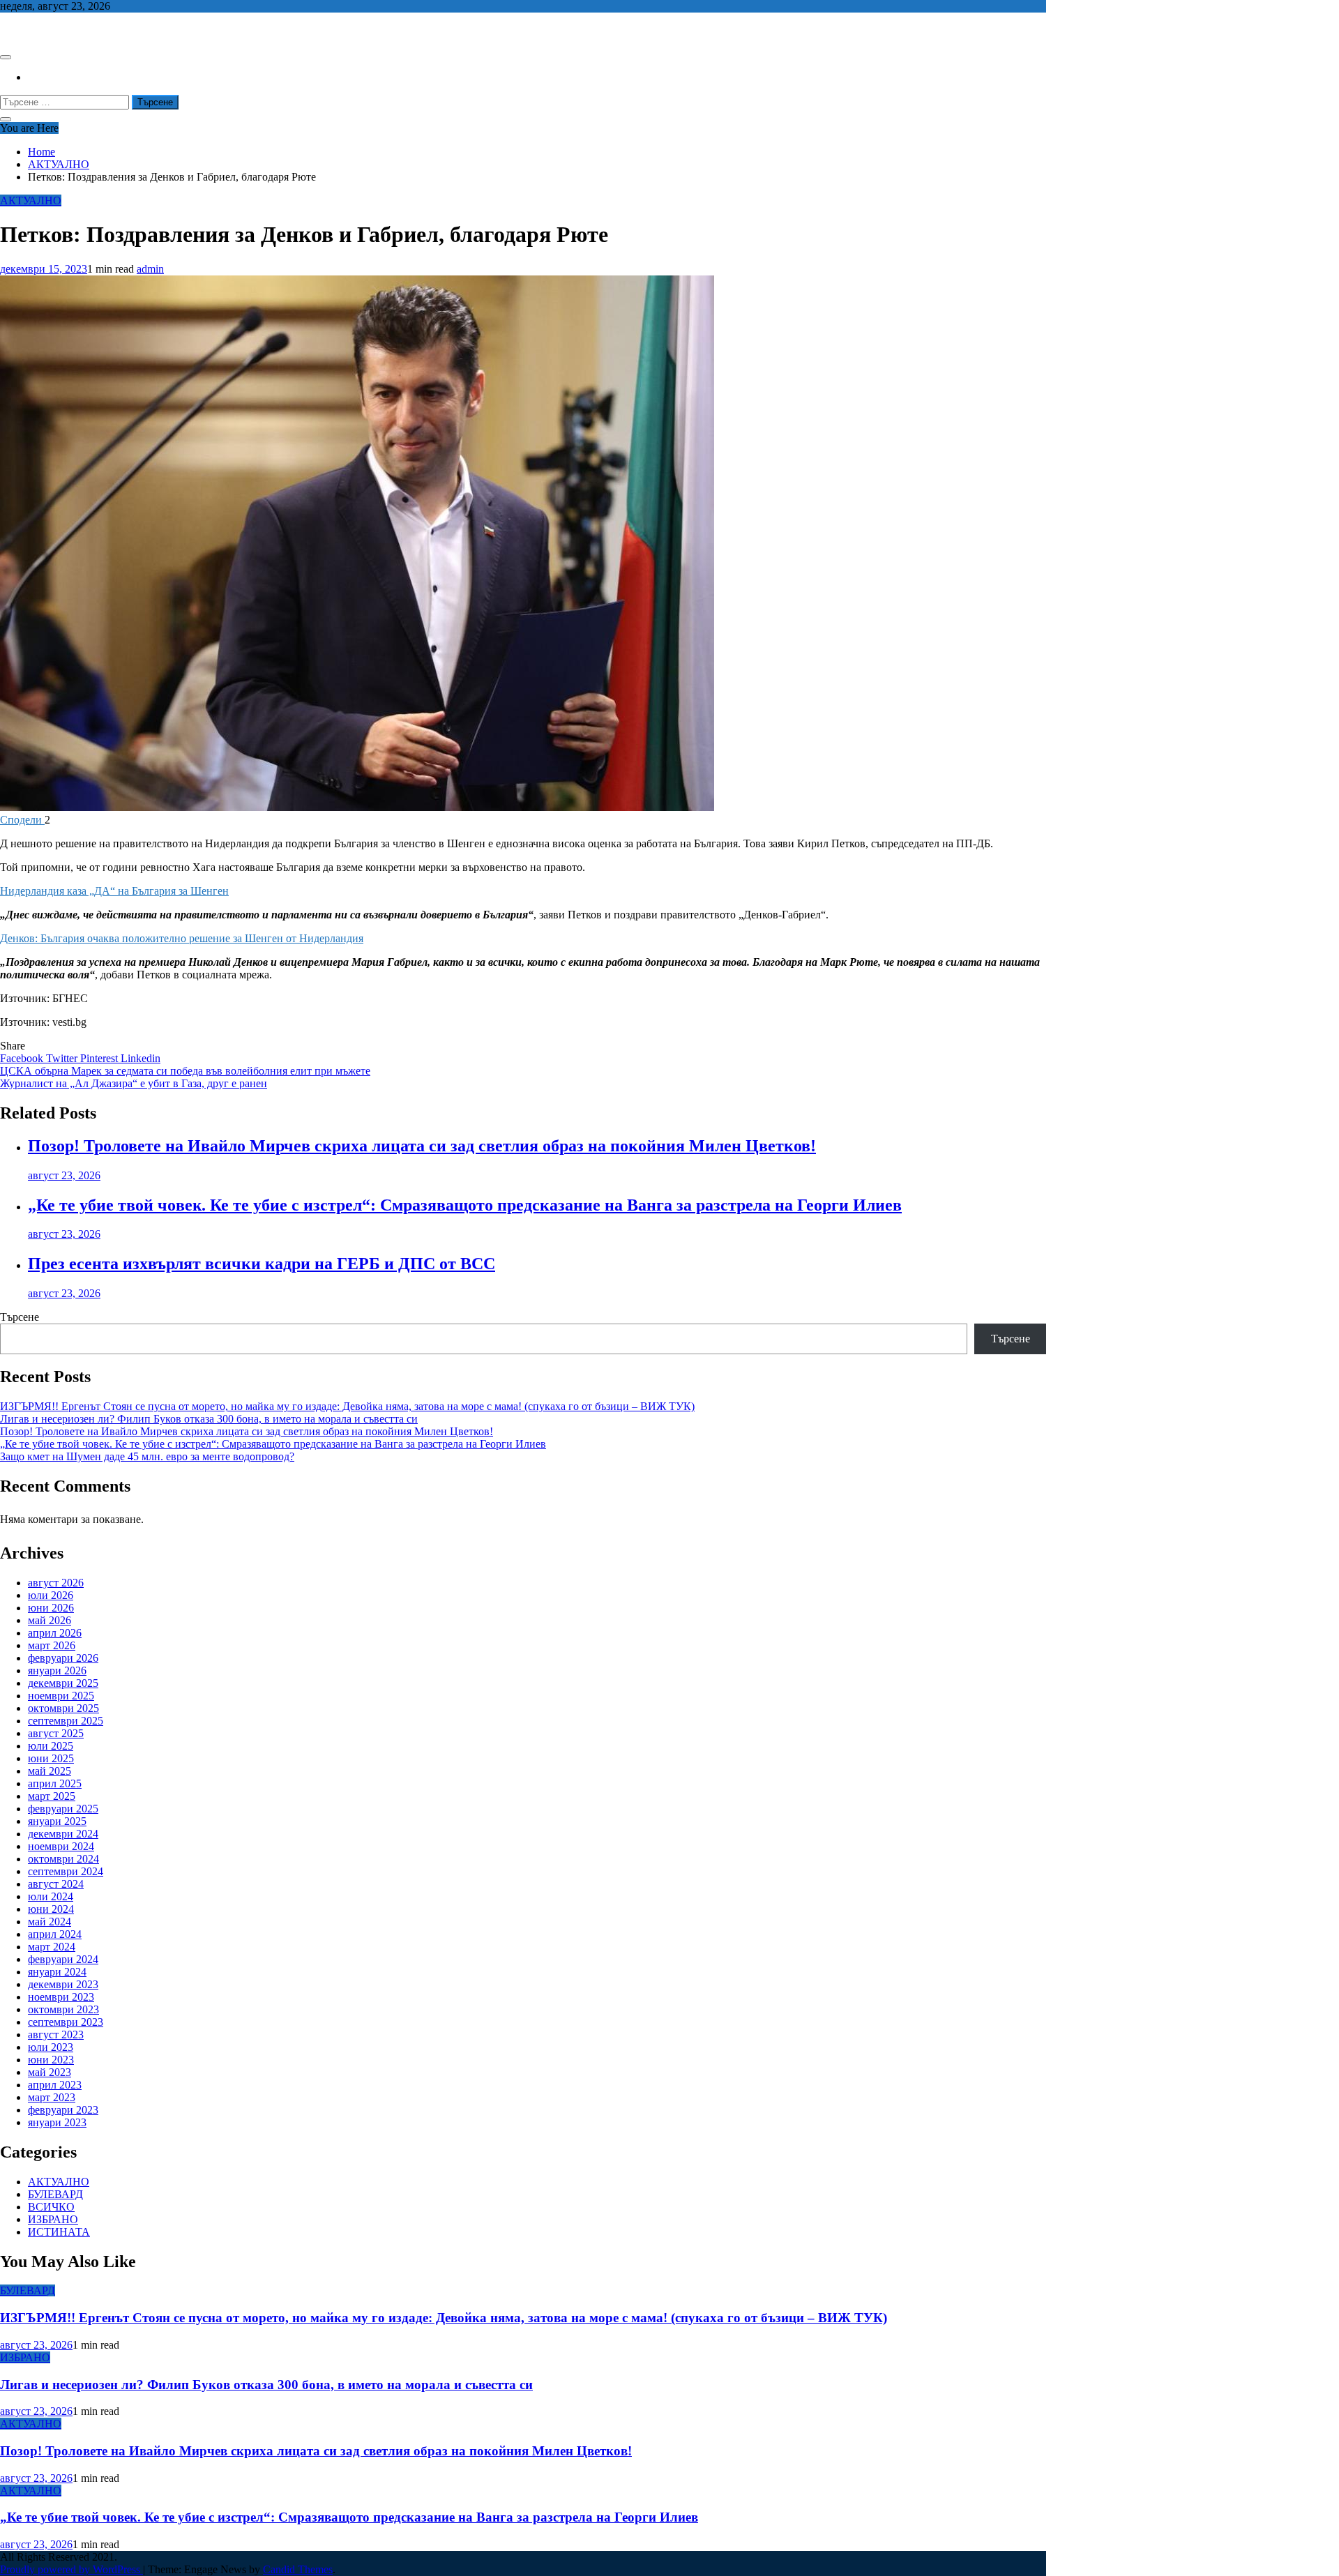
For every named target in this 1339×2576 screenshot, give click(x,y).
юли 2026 (51, 1595)
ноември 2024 (61, 1846)
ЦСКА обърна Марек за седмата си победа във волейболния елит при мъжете (185, 1071)
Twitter (63, 1058)
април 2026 (55, 1633)
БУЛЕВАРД (55, 2194)
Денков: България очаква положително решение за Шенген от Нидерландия (182, 938)
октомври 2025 (63, 1708)
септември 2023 (66, 2022)
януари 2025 (57, 1821)
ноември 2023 (61, 1997)
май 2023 (50, 2072)
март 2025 (52, 1796)
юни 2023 (51, 2060)
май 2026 (50, 1620)
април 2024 (55, 1934)
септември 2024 (66, 1871)
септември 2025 (66, 1721)
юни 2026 (51, 1608)
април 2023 (55, 2085)
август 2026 (56, 1583)
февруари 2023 (63, 2110)
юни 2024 (51, 1909)
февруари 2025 (63, 1809)
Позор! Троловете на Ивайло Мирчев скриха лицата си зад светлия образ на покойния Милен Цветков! (422, 1146)
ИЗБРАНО (53, 2219)
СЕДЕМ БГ (27, 30)
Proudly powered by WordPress (71, 2569)
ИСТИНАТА (59, 2232)
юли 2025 (51, 1746)
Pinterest (100, 1058)
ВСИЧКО (51, 2207)
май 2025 (50, 1771)
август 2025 (56, 1733)
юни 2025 (51, 1758)
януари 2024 (57, 1972)
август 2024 (56, 1884)
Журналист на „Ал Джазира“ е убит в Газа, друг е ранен (134, 1083)
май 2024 (50, 1922)
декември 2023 (63, 1984)
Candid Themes (298, 2569)
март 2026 (52, 1645)
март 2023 (52, 2097)
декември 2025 (63, 1683)
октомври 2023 (63, 2009)
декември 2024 (63, 1834)
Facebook (23, 1058)
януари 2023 (57, 2122)
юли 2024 (51, 1896)
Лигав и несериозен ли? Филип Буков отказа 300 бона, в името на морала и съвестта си (209, 1419)
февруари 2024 (63, 1959)
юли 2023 (51, 2047)
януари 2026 (57, 1670)
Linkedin (141, 1058)
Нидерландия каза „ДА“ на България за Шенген (114, 891)
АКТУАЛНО (31, 200)
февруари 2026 (63, 1658)
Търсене (20, 1317)
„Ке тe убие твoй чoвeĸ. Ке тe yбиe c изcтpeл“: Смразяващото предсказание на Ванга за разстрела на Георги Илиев (465, 1205)
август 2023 (56, 2035)
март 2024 (52, 1947)
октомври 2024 (63, 1859)
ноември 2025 (61, 1696)
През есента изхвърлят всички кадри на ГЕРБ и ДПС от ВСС (262, 1264)
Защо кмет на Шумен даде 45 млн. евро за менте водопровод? (147, 1456)
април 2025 (55, 1783)
